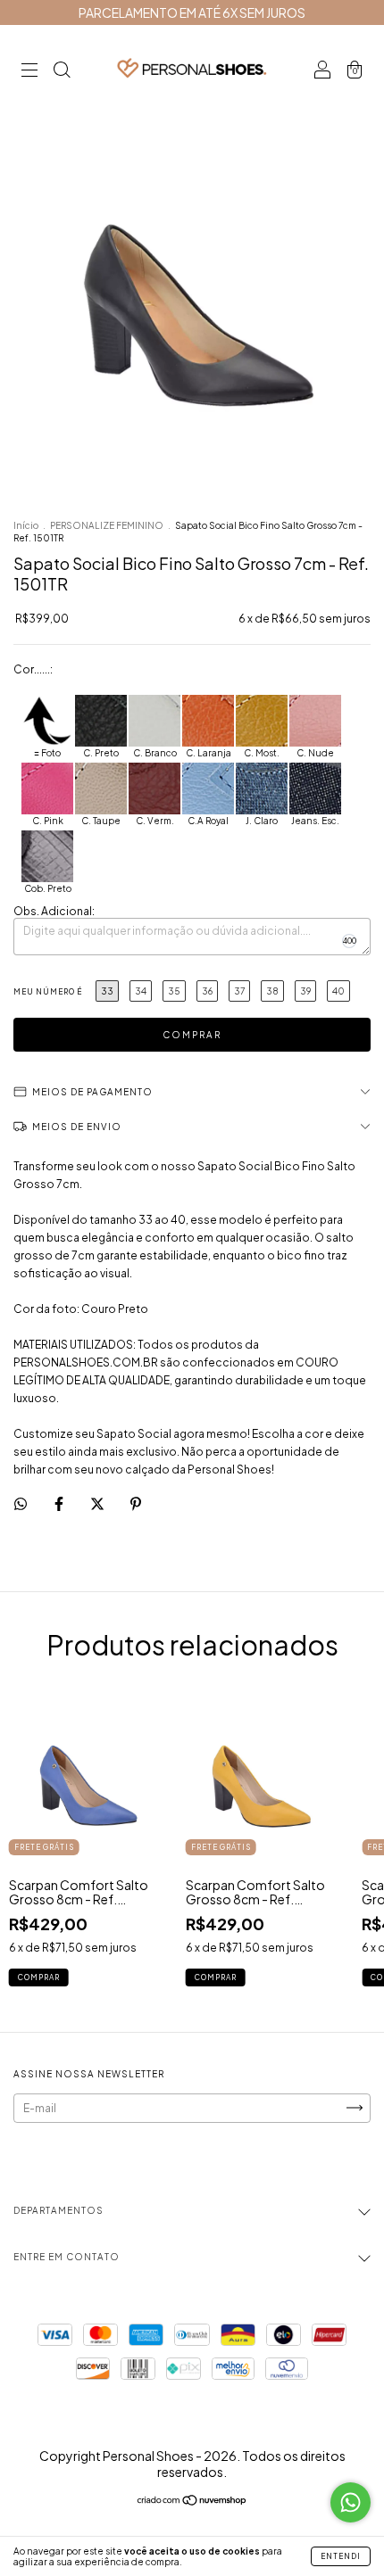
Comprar (39, 1977)
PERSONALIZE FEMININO (107, 525)
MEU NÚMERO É (48, 992)
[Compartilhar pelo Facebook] (60, 1503)
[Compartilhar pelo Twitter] (98, 1503)
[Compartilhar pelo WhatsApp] (21, 1504)
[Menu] (29, 72)
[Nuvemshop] (192, 2502)
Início (26, 525)
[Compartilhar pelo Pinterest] (136, 1503)
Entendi (341, 2556)
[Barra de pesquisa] (62, 72)
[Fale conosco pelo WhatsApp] (351, 2502)
